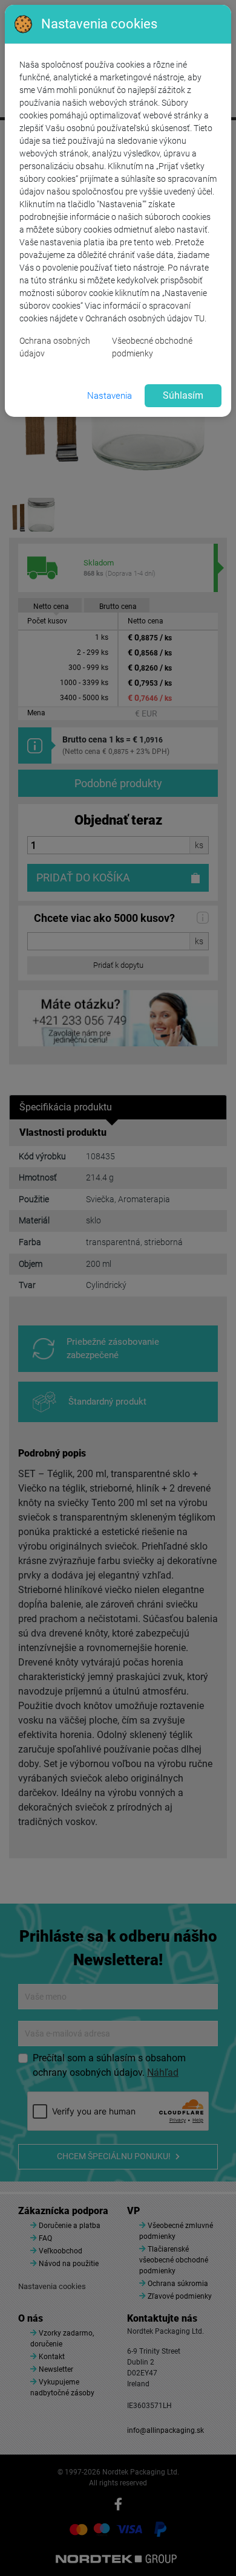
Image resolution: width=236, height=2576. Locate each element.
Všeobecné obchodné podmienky (152, 347)
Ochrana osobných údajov (55, 347)
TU (199, 318)
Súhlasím (183, 395)
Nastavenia (110, 396)
